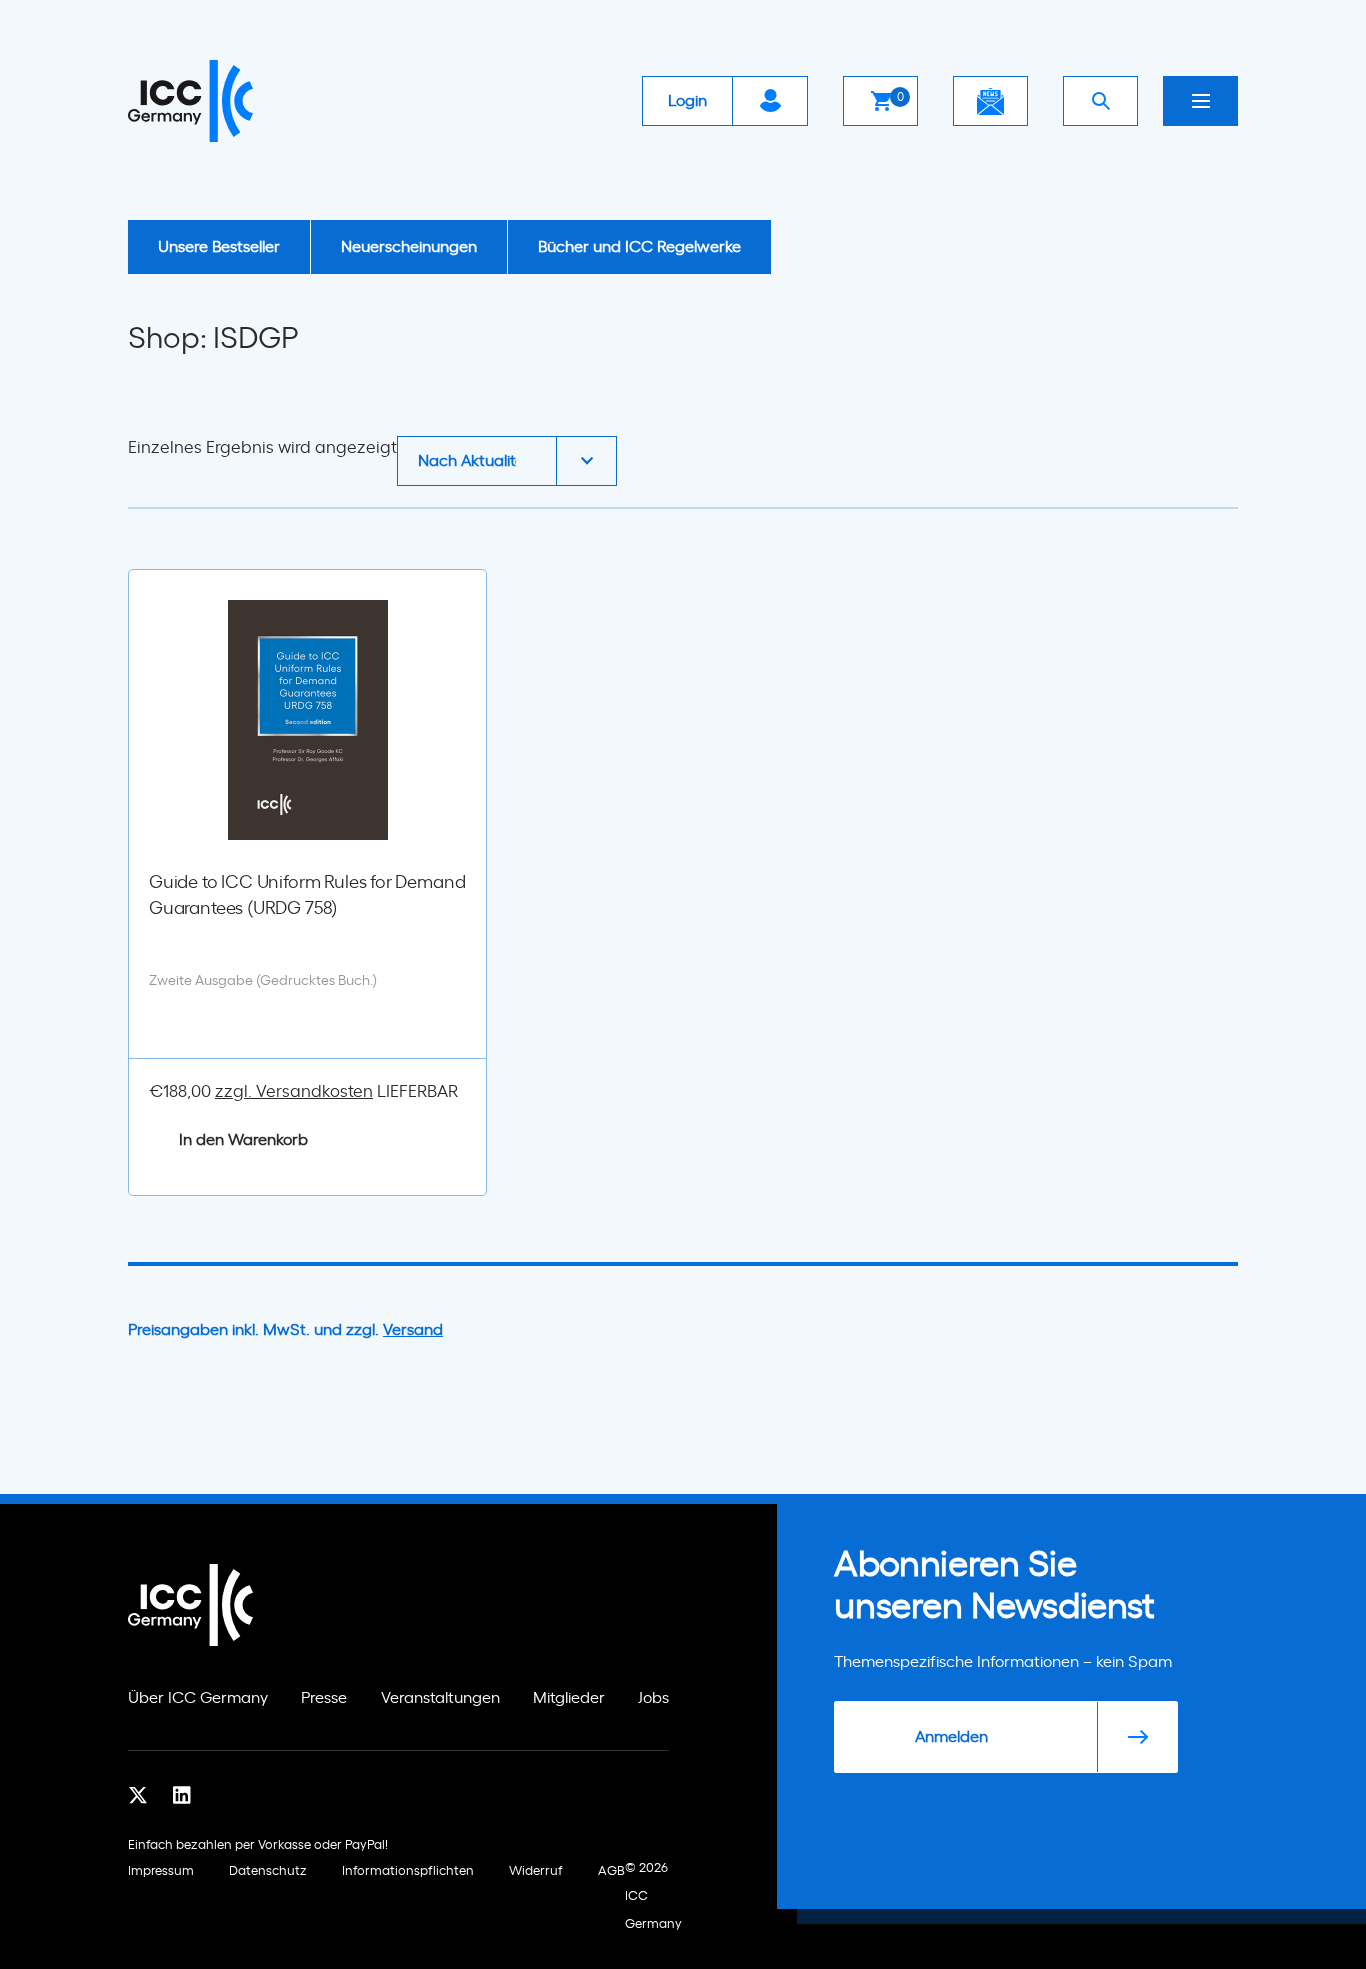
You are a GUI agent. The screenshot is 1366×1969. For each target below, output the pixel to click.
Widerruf (536, 1871)
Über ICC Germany (198, 1698)
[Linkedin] (182, 1796)
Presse (324, 1698)
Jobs (653, 1698)
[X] (138, 1796)
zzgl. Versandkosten (294, 1091)
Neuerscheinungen (409, 247)
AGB (611, 1871)
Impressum (161, 1871)
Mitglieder (569, 1698)
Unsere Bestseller (219, 247)
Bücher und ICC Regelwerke (639, 247)
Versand (413, 1330)
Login (687, 101)
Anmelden (951, 1737)
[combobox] (507, 461)
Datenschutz (268, 1871)
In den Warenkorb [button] (243, 1140)
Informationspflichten (408, 1871)
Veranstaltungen (440, 1698)
